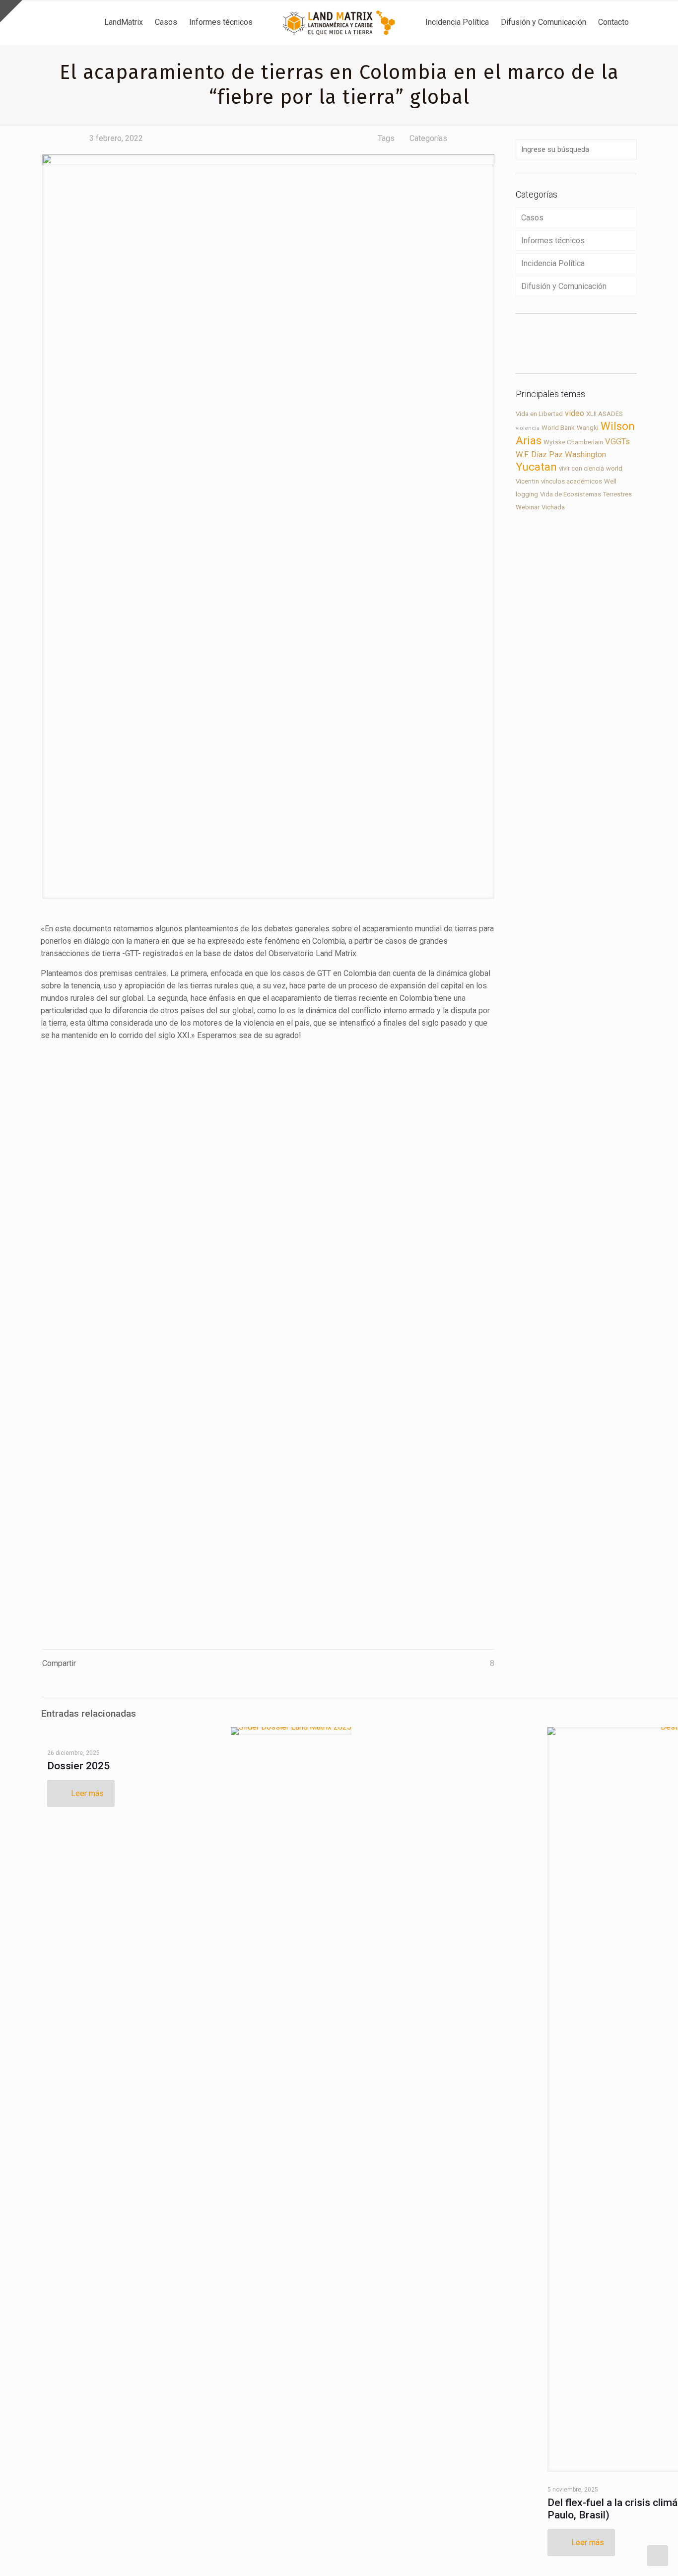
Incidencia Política (553, 263)
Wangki (588, 428)
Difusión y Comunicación (564, 286)
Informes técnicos (553, 241)
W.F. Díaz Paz (539, 454)
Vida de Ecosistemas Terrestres (586, 494)
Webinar (528, 507)
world (614, 468)
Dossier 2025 (78, 1766)
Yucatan (536, 467)
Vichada (553, 507)
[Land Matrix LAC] (339, 22)
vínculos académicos (572, 481)
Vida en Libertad (539, 414)
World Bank (558, 428)
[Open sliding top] (11, 11)
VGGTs (617, 442)
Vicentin (527, 481)
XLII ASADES (605, 414)
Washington (585, 454)
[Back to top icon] (630, 2556)
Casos (532, 218)
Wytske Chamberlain (573, 442)
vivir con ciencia (581, 468)
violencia (528, 428)
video (575, 413)
